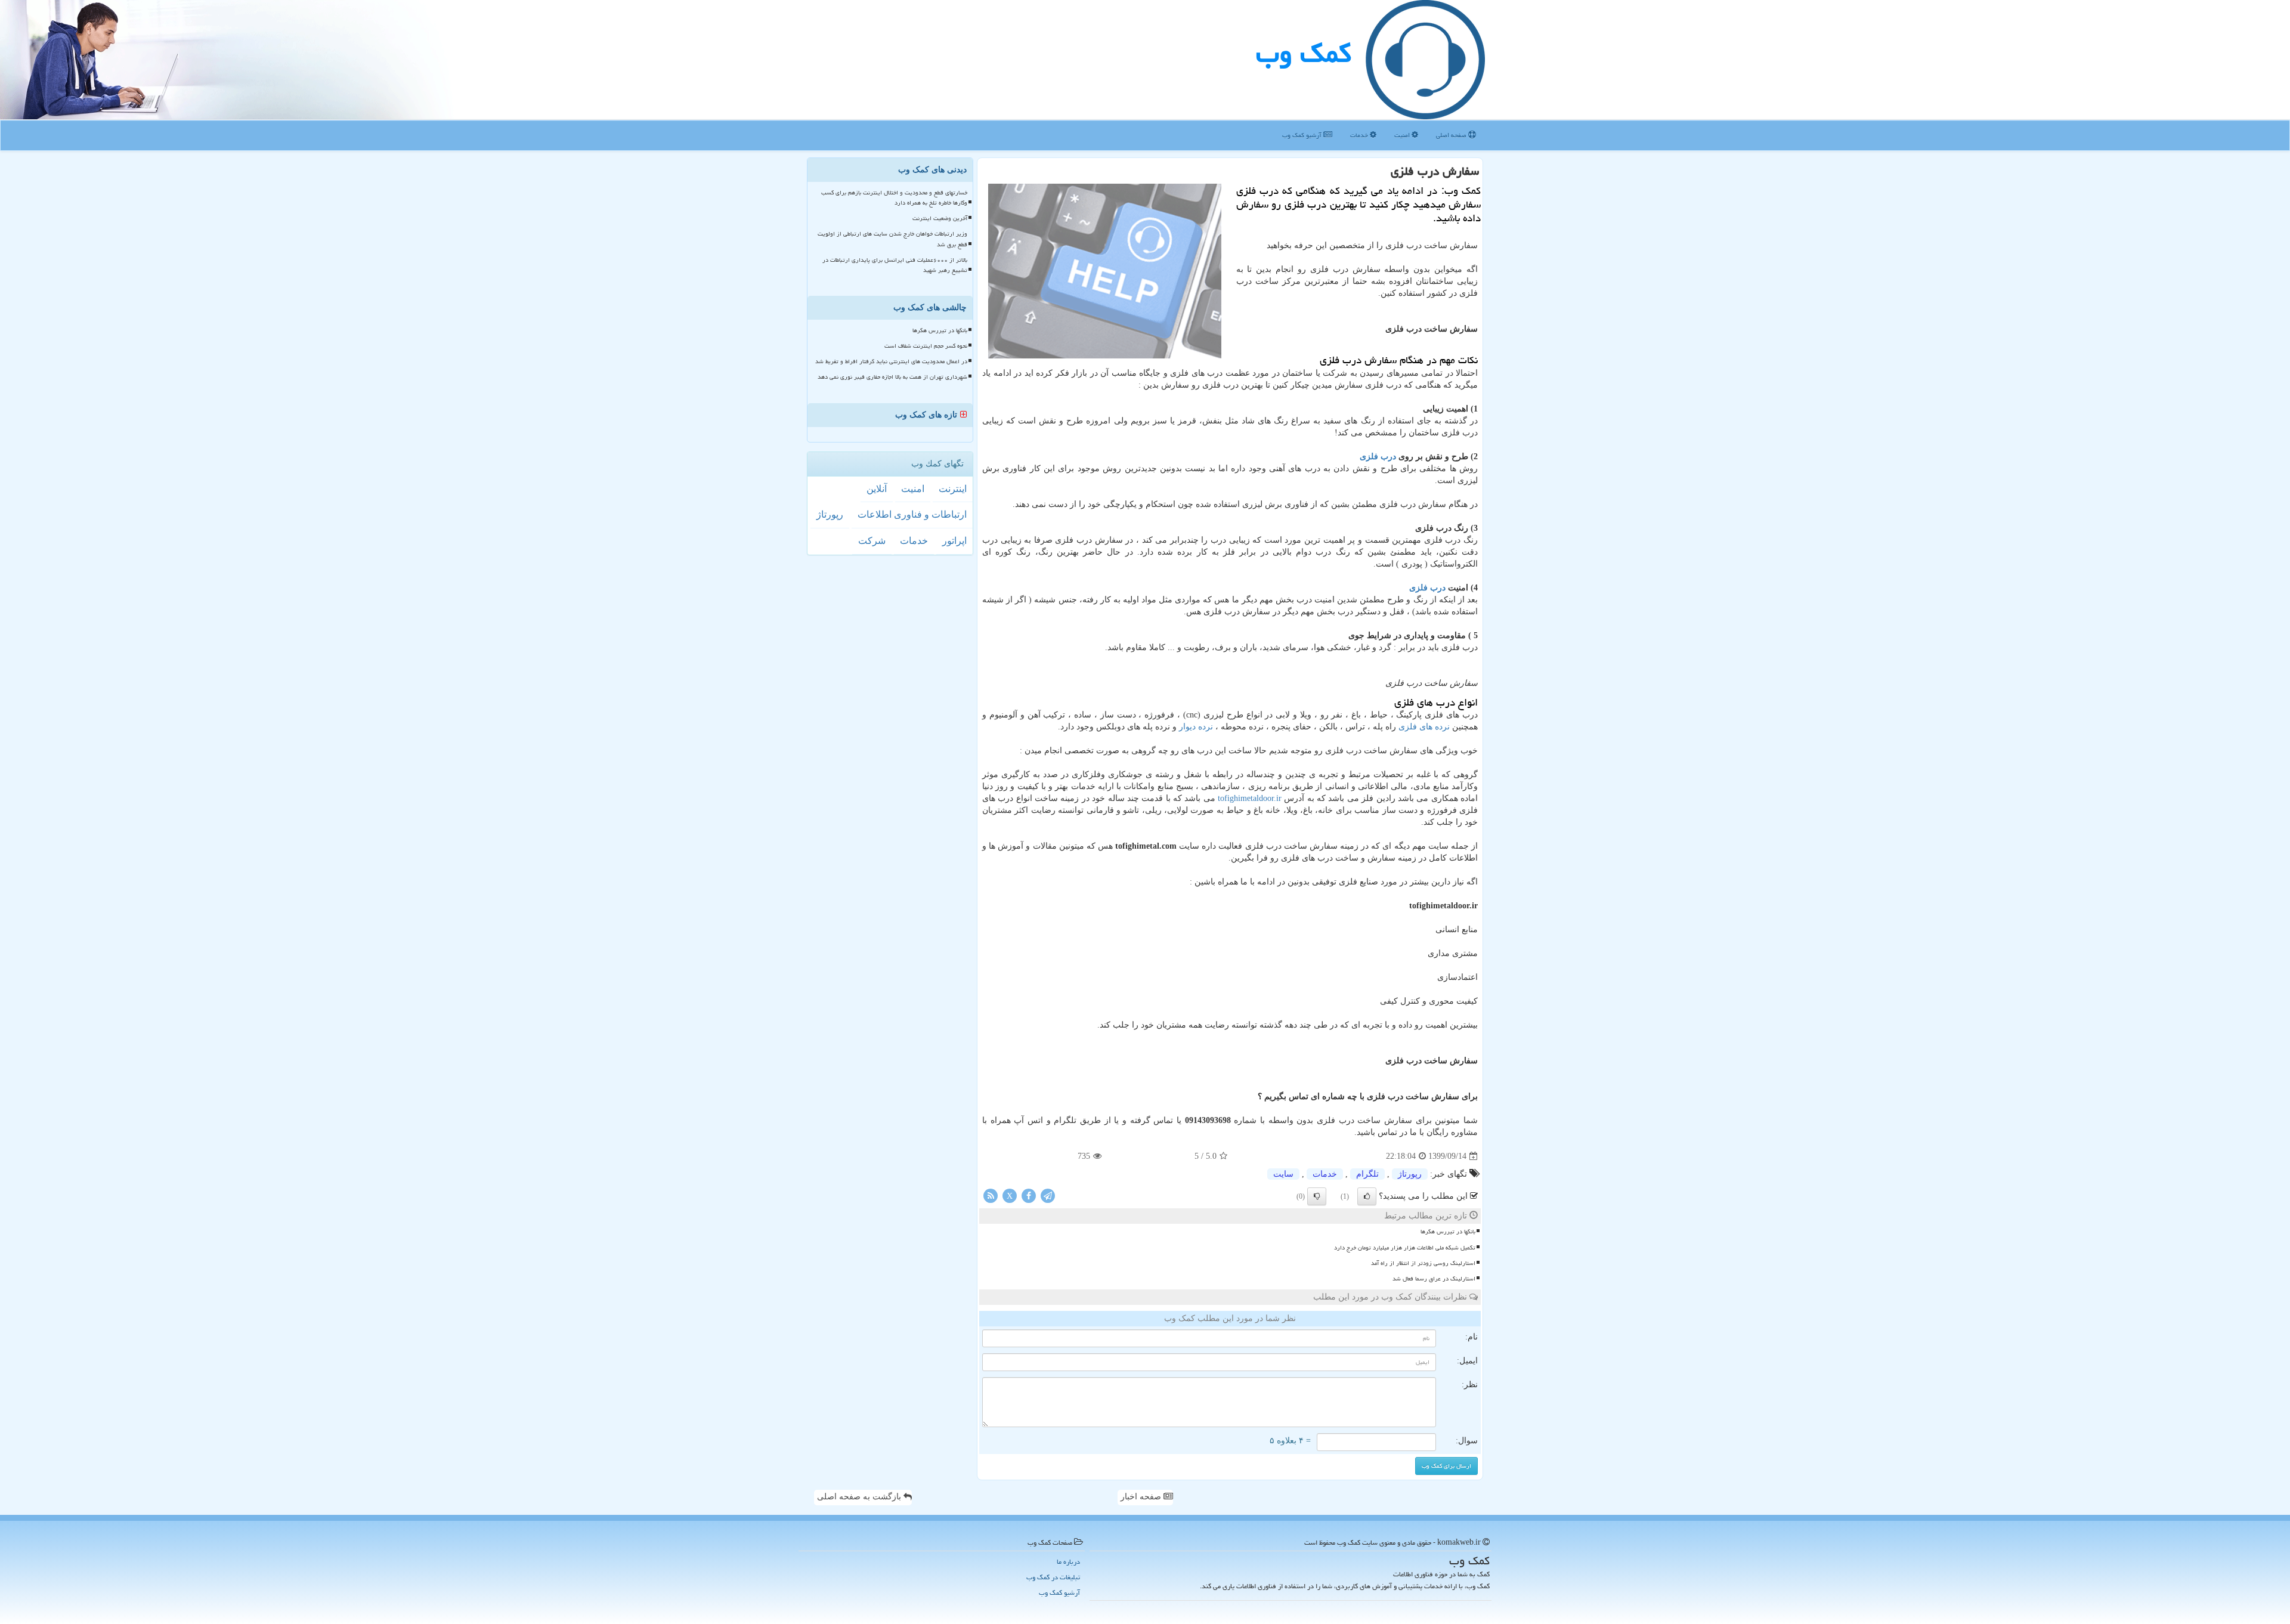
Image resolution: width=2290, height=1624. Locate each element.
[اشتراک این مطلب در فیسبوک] (1029, 1195)
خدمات (1360, 135)
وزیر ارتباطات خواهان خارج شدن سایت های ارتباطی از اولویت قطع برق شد (892, 239)
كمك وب (1304, 53)
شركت (872, 541)
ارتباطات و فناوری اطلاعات (912, 514)
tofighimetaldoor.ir (1250, 798)
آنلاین (877, 489)
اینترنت (953, 489)
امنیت (1403, 135)
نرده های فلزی (1425, 727)
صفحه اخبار (1142, 1497)
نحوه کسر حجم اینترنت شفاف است (926, 346)
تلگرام (1367, 1174)
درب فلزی (1379, 457)
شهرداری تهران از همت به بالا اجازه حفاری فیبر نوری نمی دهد (892, 377)
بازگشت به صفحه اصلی (860, 1497)
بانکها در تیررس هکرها (1448, 1232)
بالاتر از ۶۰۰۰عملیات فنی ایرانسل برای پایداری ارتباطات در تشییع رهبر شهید (895, 265)
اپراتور (954, 541)
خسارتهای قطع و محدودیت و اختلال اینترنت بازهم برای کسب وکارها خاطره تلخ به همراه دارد (894, 198)
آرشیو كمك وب (1303, 135)
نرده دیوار (1196, 727)
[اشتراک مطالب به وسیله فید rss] (991, 1195)
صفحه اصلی (1452, 135)
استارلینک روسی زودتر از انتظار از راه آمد (1423, 1263)
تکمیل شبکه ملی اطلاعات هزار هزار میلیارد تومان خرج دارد (1405, 1248)
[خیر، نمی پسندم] (1317, 1196)
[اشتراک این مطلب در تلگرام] (1048, 1195)
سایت (1283, 1174)
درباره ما (1068, 1562)
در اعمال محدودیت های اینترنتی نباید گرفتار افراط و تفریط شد (891, 361)
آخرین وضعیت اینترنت (940, 218)
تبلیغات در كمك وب (1053, 1577)
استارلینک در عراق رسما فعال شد (1434, 1279)
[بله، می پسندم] (1367, 1196)
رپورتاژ (1410, 1174)
